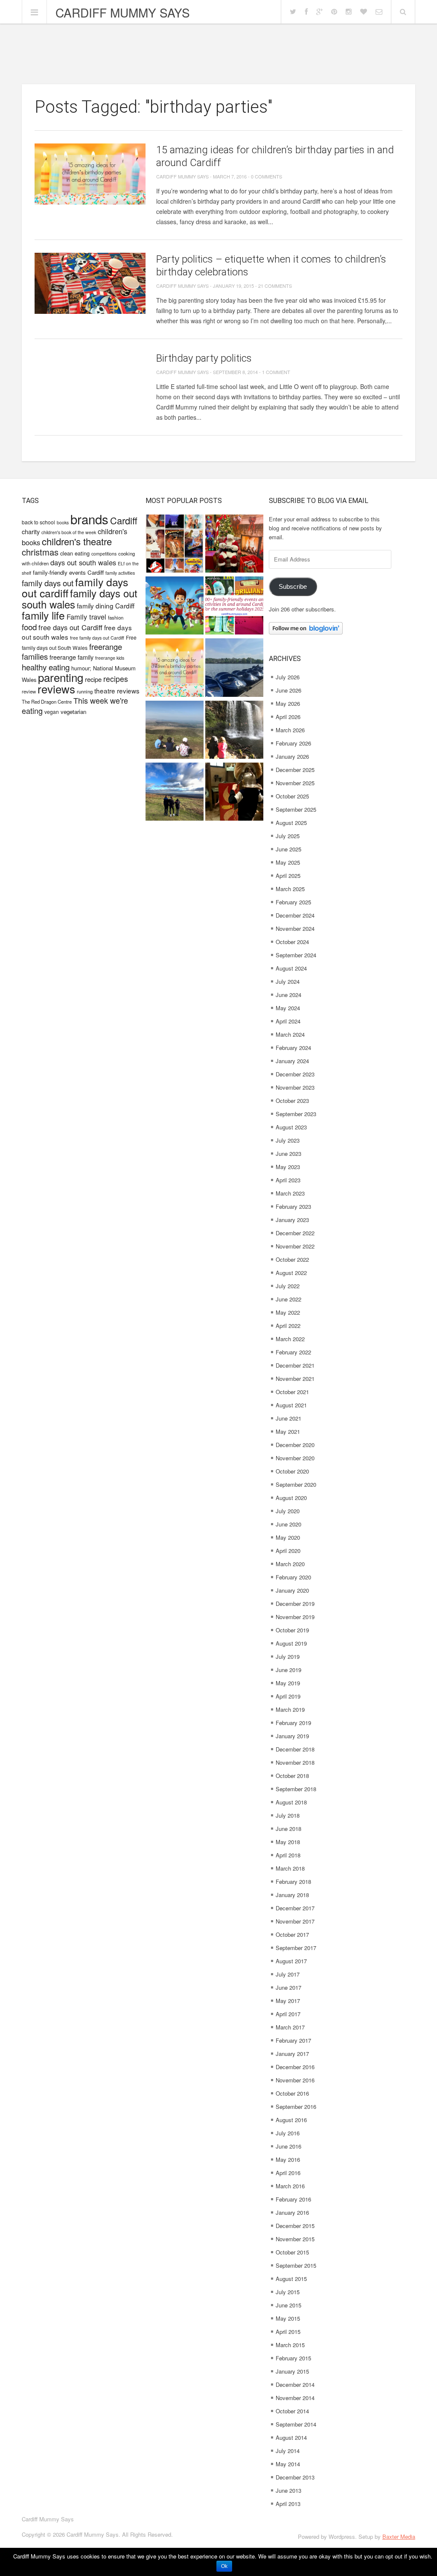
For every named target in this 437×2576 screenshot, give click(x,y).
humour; (81, 668)
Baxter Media (399, 2537)
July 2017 (288, 1974)
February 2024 (293, 1048)
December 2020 (295, 1445)
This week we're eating (75, 705)
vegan (52, 712)
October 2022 (292, 1259)
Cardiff (124, 520)
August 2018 (291, 1802)
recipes (116, 679)
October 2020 (292, 1471)
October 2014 (292, 2411)
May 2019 (288, 1683)
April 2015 (288, 2332)
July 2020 (288, 1511)
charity (31, 531)
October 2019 (292, 1630)
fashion (116, 617)
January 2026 (292, 756)
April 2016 (288, 2173)
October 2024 (292, 942)
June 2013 (288, 2490)
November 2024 (295, 928)
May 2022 (288, 1312)
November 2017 (295, 1921)
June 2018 (288, 1829)
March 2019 (290, 1709)
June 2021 (288, 1418)
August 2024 (291, 968)
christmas (40, 552)
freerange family (71, 657)
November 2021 (295, 1379)
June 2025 (288, 849)
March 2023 (290, 1193)
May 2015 (288, 2318)
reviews (56, 689)
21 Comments (275, 286)
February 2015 (293, 2358)
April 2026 (288, 717)
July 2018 (288, 1815)
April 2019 (288, 1696)
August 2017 (291, 1961)
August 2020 (291, 1498)
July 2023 (288, 1140)
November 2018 (295, 1762)
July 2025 (288, 836)
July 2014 (288, 2451)
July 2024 (288, 981)
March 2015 (290, 2345)
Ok (224, 2566)
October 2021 (292, 1392)
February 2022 (293, 1352)
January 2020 (292, 1590)
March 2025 (290, 889)
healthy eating (46, 667)
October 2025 (292, 796)
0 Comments (267, 176)
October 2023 (292, 1101)
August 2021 (291, 1405)
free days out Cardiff (70, 627)
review (29, 691)
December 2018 (295, 1749)
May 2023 (288, 1167)
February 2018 (293, 1882)
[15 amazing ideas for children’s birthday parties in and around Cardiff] (90, 174)
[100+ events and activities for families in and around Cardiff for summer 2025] (234, 607)
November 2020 (295, 1458)
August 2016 (291, 2120)
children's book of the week (69, 532)
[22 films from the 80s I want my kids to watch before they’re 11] (175, 545)
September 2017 (296, 1948)
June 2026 (288, 690)
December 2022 (295, 1233)
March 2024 (290, 1034)
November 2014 (295, 2398)
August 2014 (291, 2437)
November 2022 (295, 1246)
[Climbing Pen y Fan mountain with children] (175, 731)
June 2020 (288, 1524)
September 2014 (296, 2424)
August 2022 (291, 1273)
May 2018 (288, 1842)
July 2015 (288, 2292)
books (63, 522)
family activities (120, 573)
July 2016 (288, 2133)
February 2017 (293, 2040)
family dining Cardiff (106, 605)
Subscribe (293, 587)
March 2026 (290, 730)
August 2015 (291, 2279)
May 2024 (288, 1008)
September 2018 (296, 1789)
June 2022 (288, 1299)
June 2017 (288, 1987)
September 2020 (296, 1484)
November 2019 (295, 1617)
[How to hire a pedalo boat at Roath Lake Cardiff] (234, 668)
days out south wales (83, 562)
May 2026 (288, 703)
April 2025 (288, 876)
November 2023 (295, 1087)
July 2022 (288, 1286)
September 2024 (296, 955)
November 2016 (295, 2080)
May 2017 (288, 2001)
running (85, 691)
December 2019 (295, 1604)
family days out (48, 583)
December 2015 (295, 2226)
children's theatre (77, 541)
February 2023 (293, 1206)
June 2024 (288, 995)
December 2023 (295, 1074)
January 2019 (292, 1736)
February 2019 (293, 1723)
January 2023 (292, 1220)
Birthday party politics (204, 358)
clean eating (75, 553)
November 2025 (295, 783)
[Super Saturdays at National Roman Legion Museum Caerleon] (234, 793)
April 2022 (288, 1326)
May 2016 (288, 2159)
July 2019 (288, 1656)
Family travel (86, 617)
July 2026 (288, 677)
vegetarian (73, 712)
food (29, 627)
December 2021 (295, 1365)
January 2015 (292, 2371)
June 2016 (288, 2146)
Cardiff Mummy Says (123, 12)
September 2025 (296, 809)
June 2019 (288, 1670)
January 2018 (292, 1895)
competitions (104, 554)
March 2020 (290, 1564)
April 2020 (288, 1551)
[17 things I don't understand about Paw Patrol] (175, 607)
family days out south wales (80, 598)
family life (43, 615)
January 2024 (292, 1061)
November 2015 (295, 2239)
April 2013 (288, 2504)
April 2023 (288, 1180)
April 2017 (288, 2014)
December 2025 (295, 770)
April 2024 (288, 1021)
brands (89, 519)
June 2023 (288, 1153)
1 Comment (276, 372)
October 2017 (292, 1934)
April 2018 (288, 1855)
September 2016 (296, 2107)
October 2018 (292, 1776)
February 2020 (293, 1577)
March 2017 (290, 2027)
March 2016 (290, 2186)
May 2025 (288, 862)
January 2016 (292, 2212)
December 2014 (295, 2384)
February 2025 (293, 902)
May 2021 (288, 1431)
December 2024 (295, 915)
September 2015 (296, 2265)
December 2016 (295, 2067)
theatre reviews (117, 690)
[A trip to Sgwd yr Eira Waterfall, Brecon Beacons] (234, 731)
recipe (93, 679)
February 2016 (293, 2199)
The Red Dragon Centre (47, 702)
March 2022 (290, 1339)
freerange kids (110, 658)
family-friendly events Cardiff (68, 572)
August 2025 (291, 823)
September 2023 (296, 1114)
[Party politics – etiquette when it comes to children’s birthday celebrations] (90, 283)
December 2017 (295, 1908)
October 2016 (292, 2093)
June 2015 (288, 2305)
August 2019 (291, 1643)
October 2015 (292, 2252)
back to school (38, 522)
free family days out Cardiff (97, 638)
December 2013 (295, 2477)
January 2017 (292, 2054)
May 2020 (288, 1537)
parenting (61, 677)
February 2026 (293, 743)
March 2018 (290, 1868)
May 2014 (288, 2464)
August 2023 (291, 1127)
